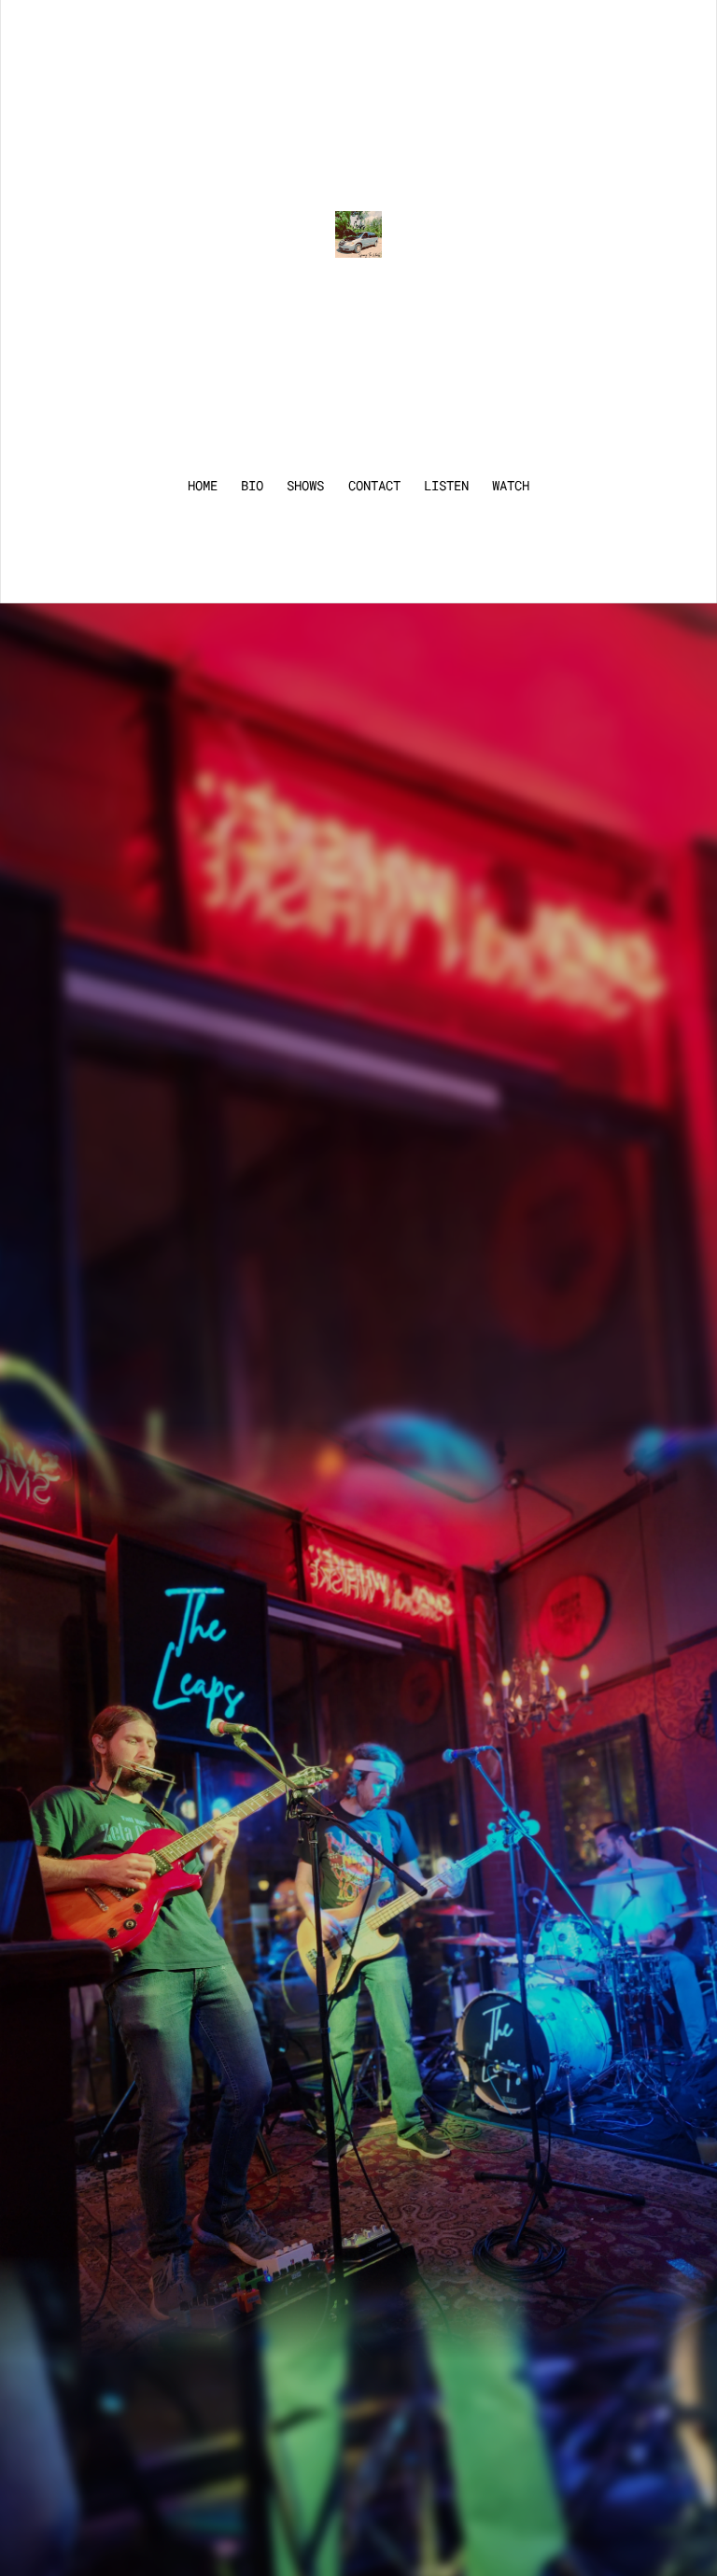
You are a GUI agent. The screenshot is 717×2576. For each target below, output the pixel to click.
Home (203, 486)
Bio (252, 486)
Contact (374, 486)
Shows (305, 486)
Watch (511, 486)
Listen (446, 486)
